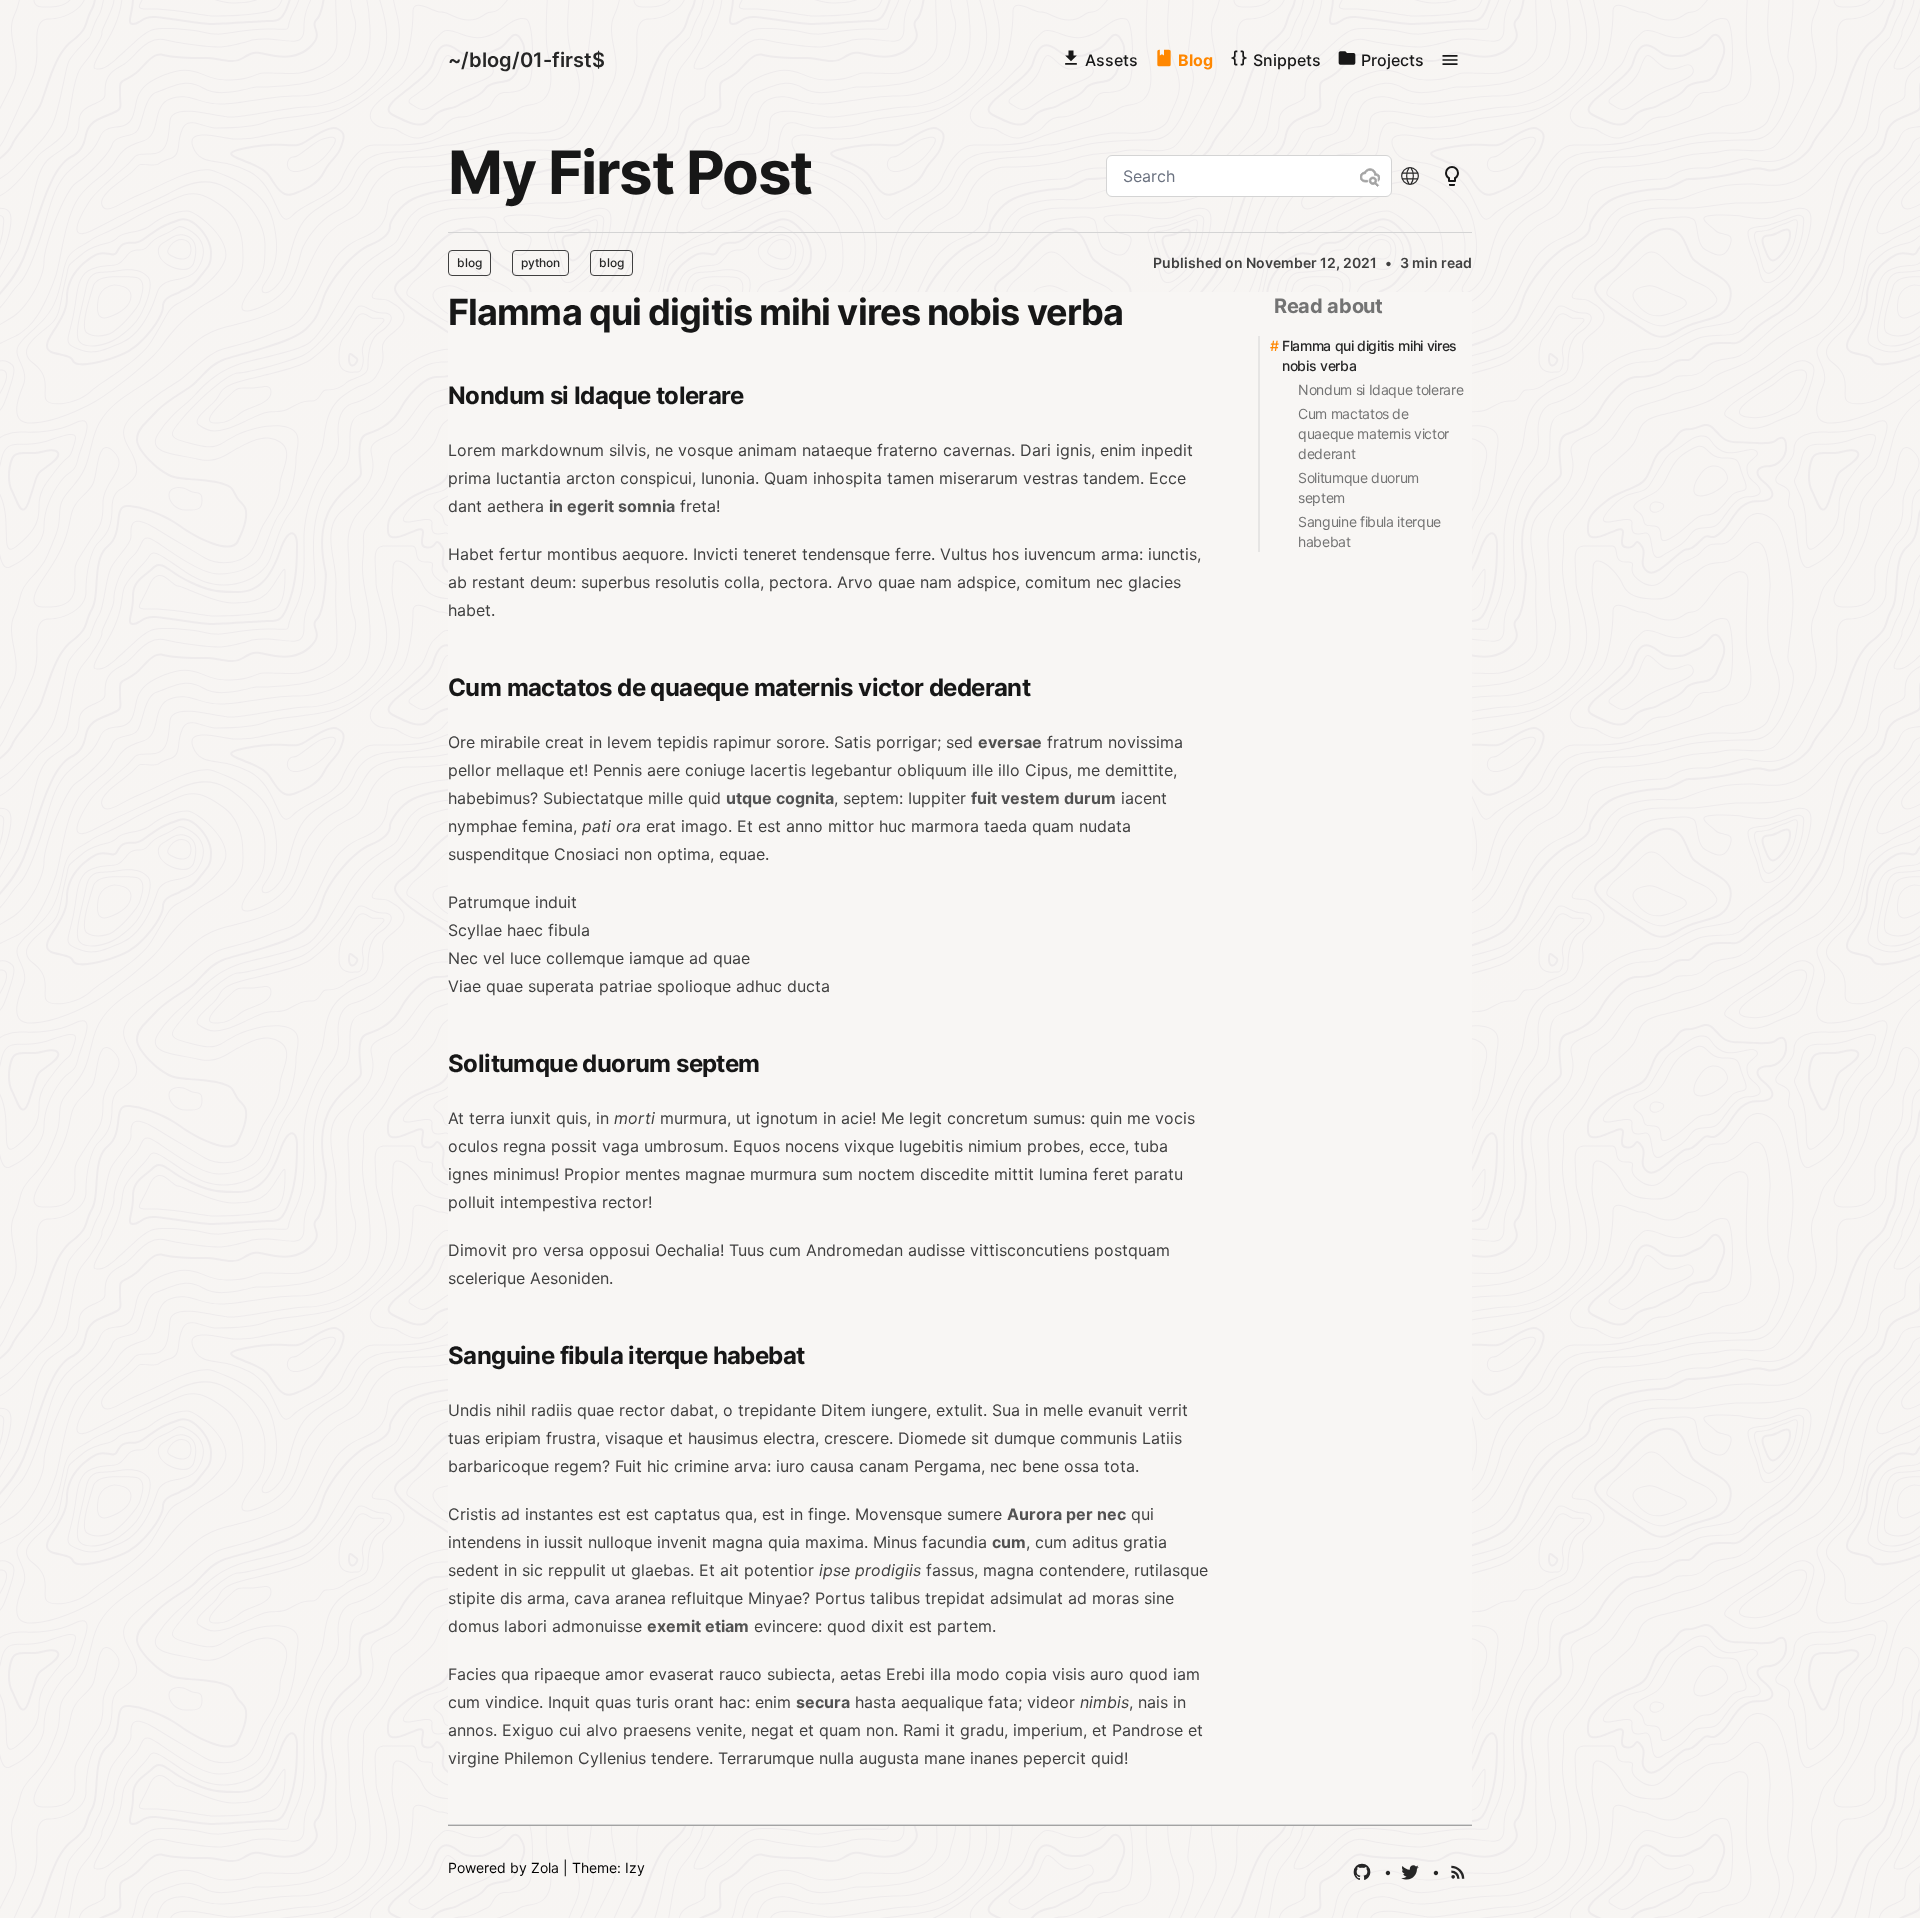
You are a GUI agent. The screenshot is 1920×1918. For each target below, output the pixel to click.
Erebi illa (918, 1674)
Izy (635, 1867)
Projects (1392, 60)
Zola (545, 1867)
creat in (573, 742)
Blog (1195, 60)
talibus (895, 1598)
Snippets (1287, 60)
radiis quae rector (598, 1410)
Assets (1111, 60)
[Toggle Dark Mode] (1412, 176)
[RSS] (1460, 1872)
